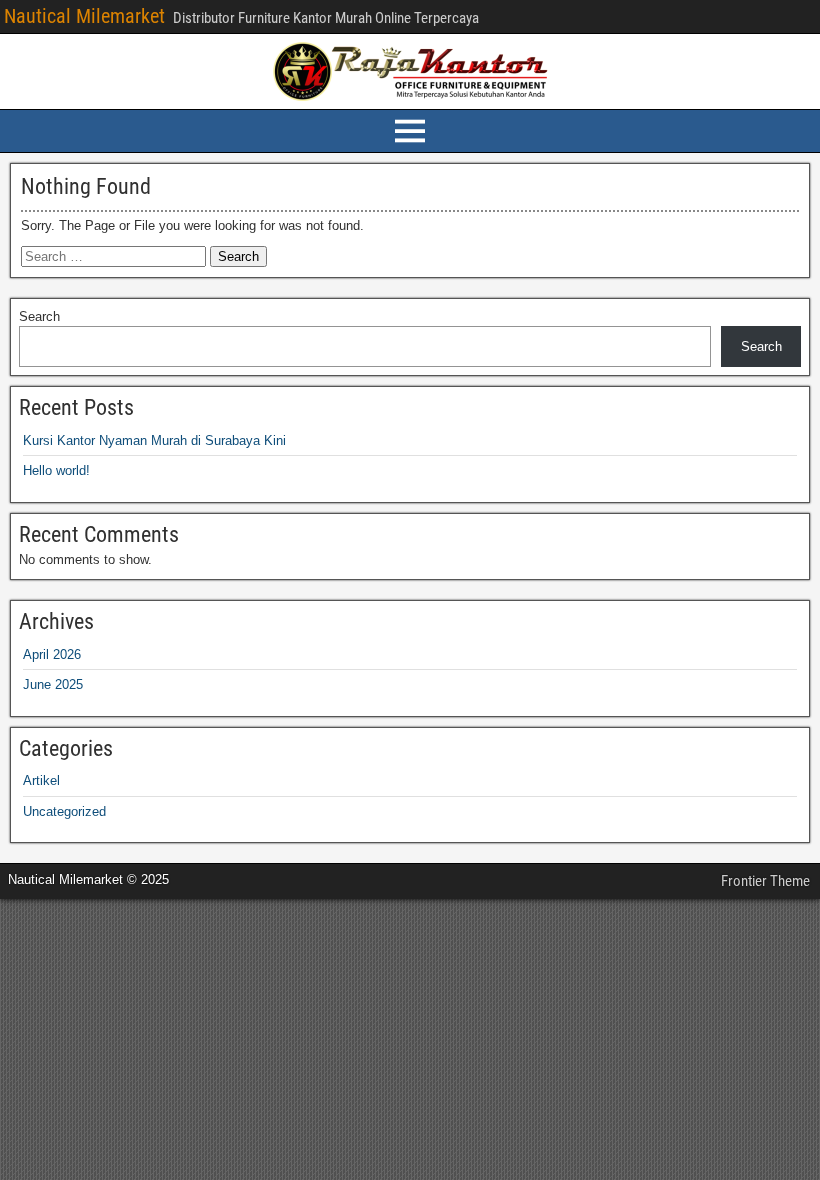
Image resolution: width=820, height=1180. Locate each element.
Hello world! (56, 470)
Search (39, 316)
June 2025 (53, 684)
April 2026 (52, 654)
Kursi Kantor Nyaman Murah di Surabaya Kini (154, 440)
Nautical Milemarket (84, 16)
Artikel (41, 780)
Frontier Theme (765, 881)
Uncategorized (64, 811)
